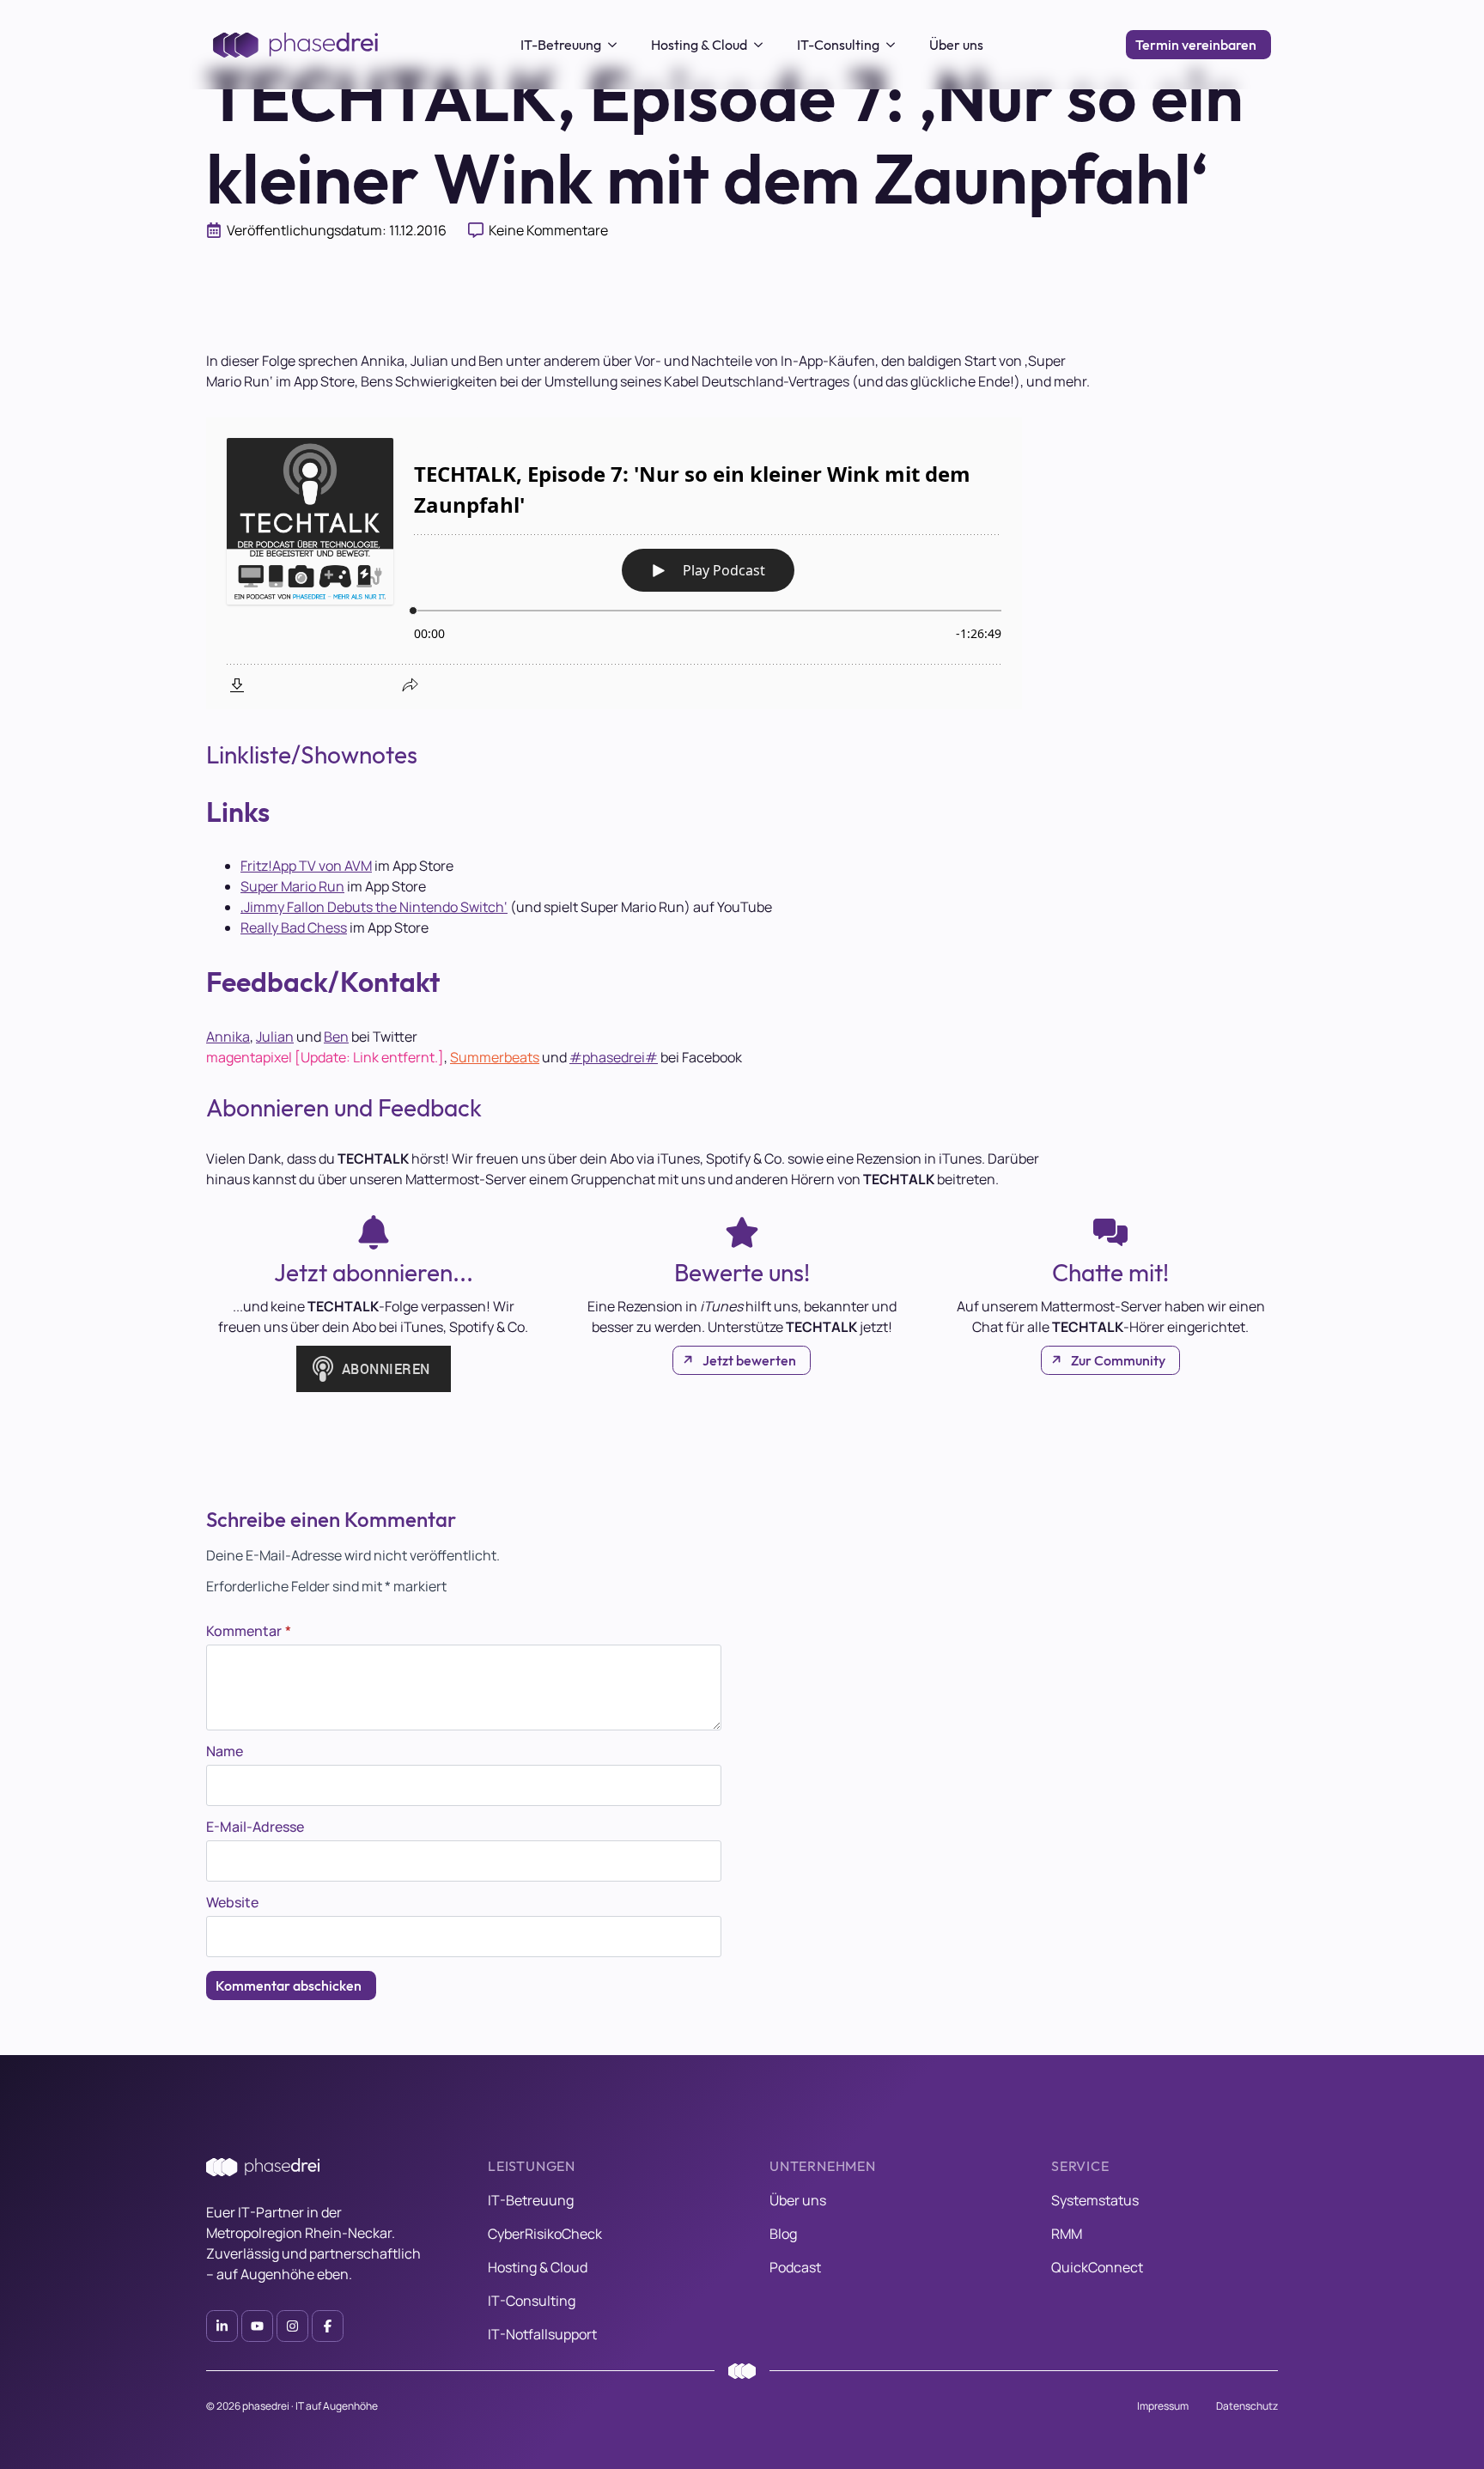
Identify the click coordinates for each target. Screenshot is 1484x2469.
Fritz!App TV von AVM (306, 866)
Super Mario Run (292, 886)
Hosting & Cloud (699, 45)
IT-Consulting (838, 45)
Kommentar (249, 1631)
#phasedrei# (614, 1057)
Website (232, 1902)
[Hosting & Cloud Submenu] (763, 45)
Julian (275, 1037)
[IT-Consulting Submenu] (896, 45)
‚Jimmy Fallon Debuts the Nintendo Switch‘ (374, 907)
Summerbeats (495, 1057)
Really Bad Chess (294, 927)
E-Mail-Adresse (255, 1827)
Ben (336, 1037)
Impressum (1163, 2406)
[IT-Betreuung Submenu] (617, 45)
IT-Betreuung (561, 45)
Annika (228, 1037)
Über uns (956, 45)
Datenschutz (1247, 2406)
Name (225, 1751)
